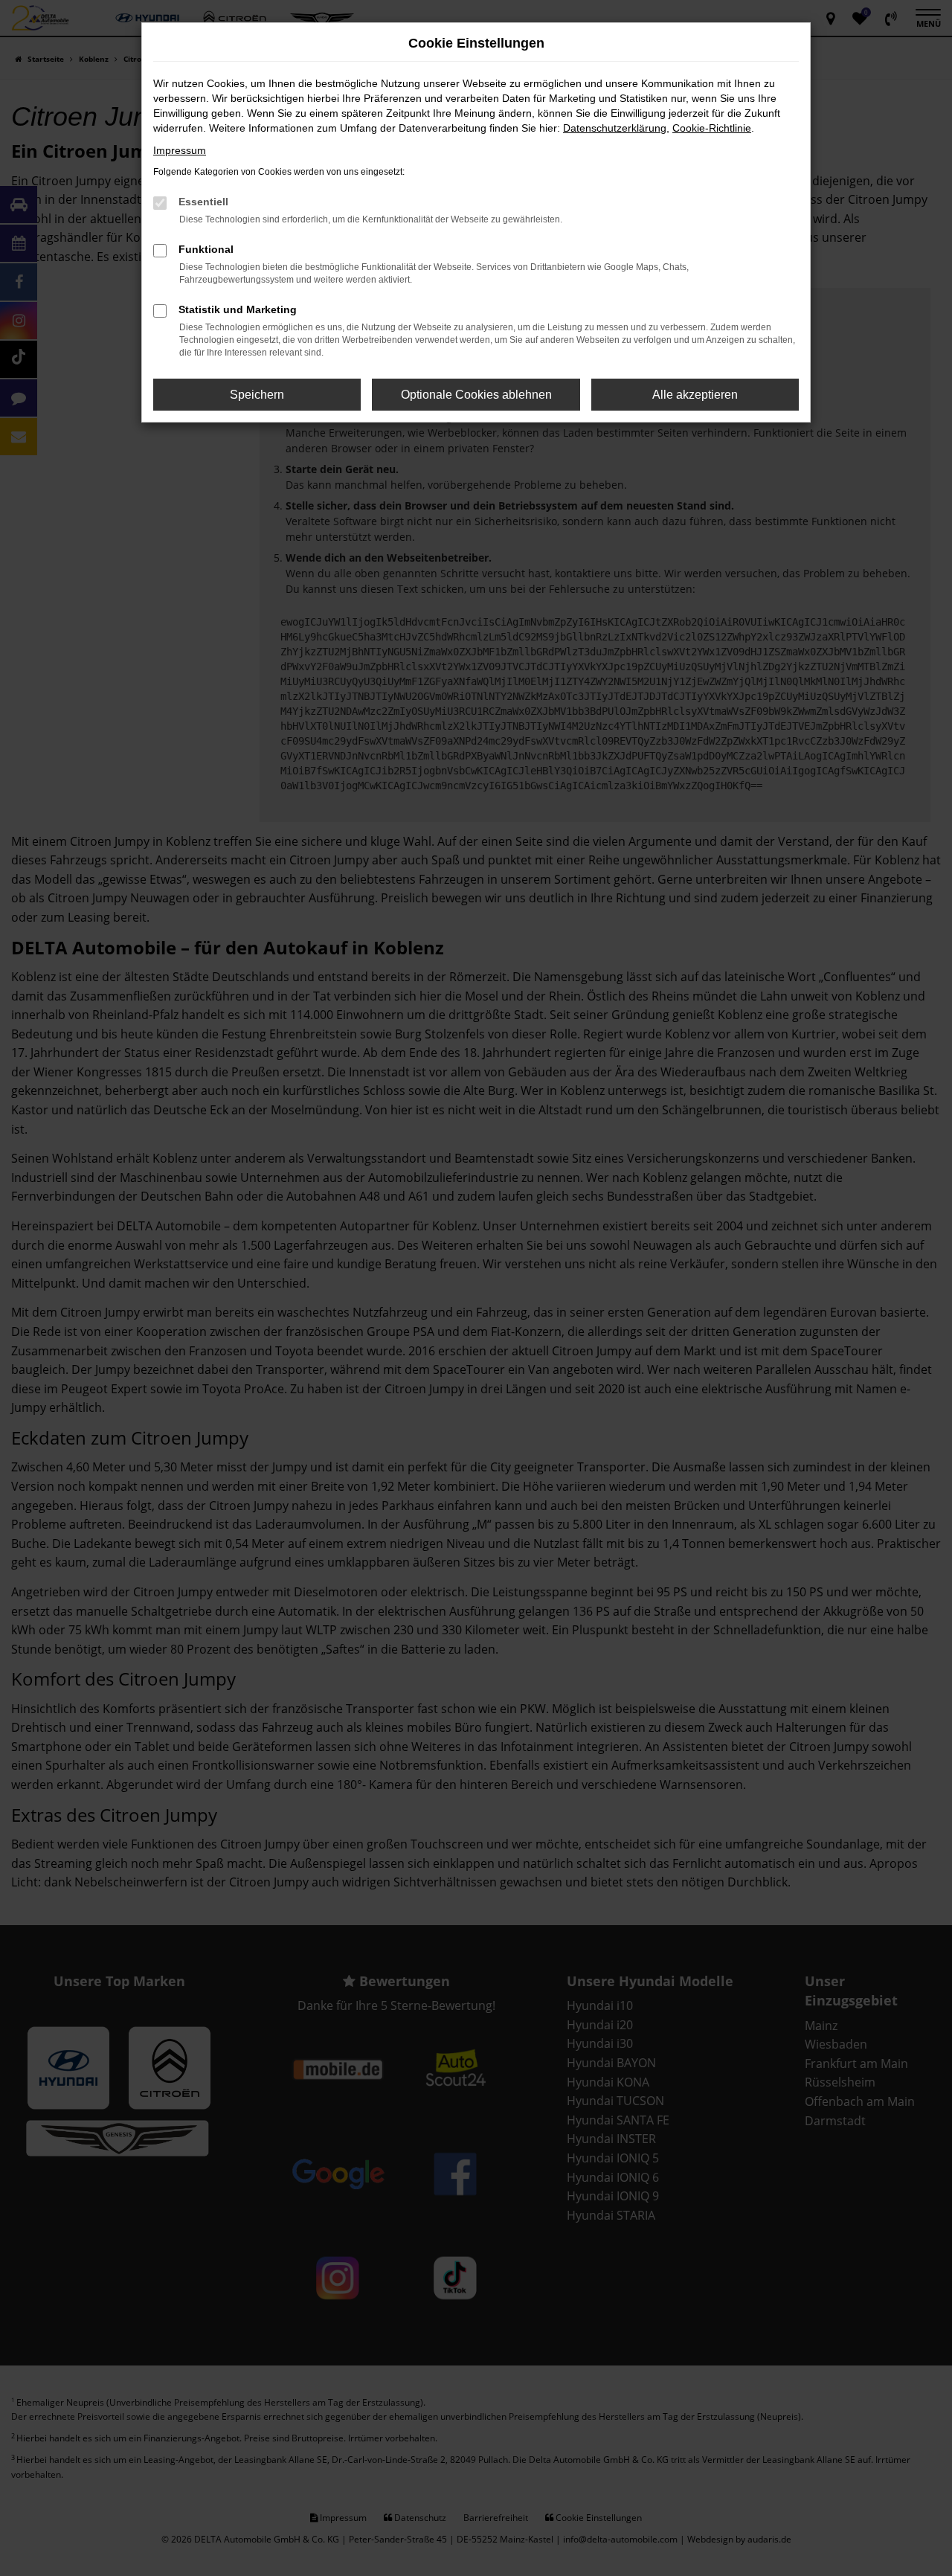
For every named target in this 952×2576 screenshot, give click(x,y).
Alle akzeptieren (695, 395)
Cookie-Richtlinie (712, 128)
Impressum (180, 150)
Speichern (257, 395)
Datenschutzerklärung (615, 128)
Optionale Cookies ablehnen (476, 395)
